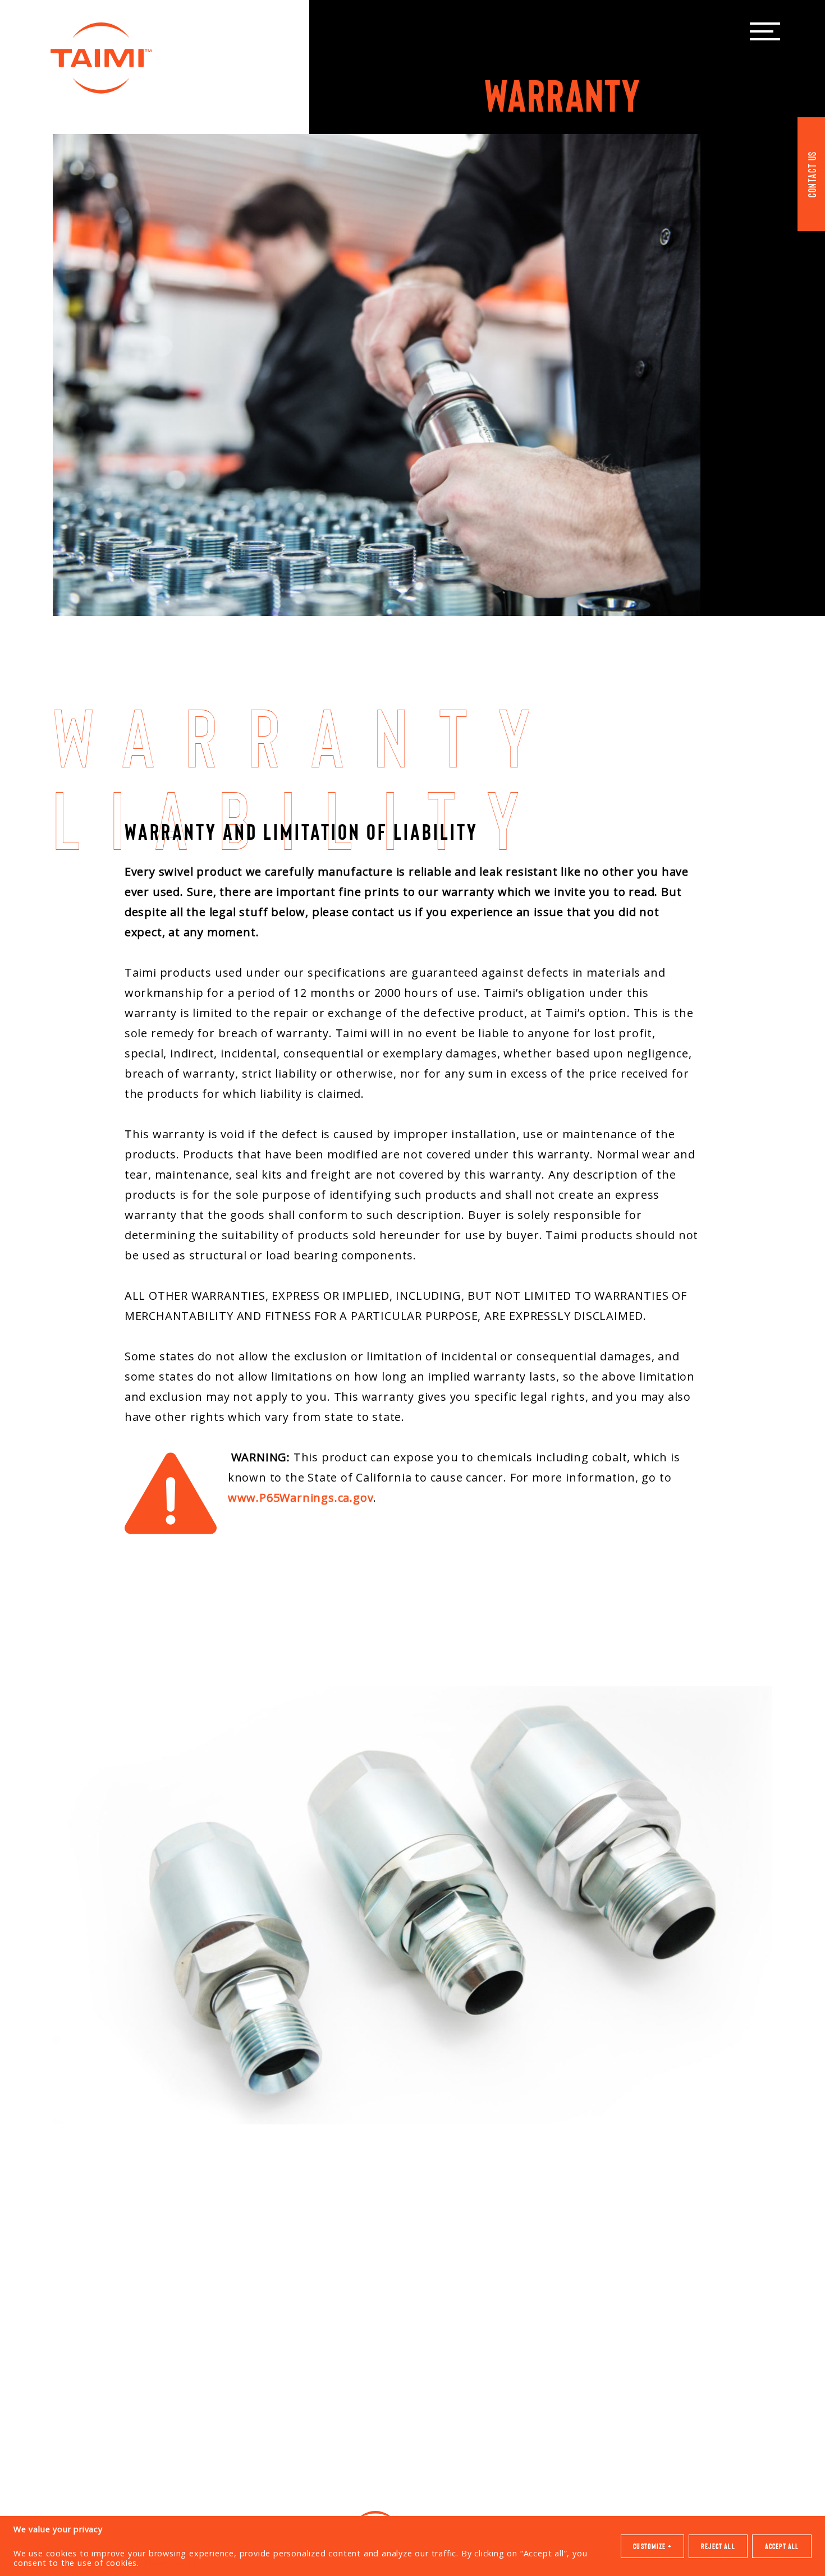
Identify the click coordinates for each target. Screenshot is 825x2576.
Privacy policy (170, 2563)
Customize (652, 2546)
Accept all (782, 2546)
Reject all (718, 2546)
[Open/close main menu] (765, 31)
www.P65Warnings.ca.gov (301, 1498)
